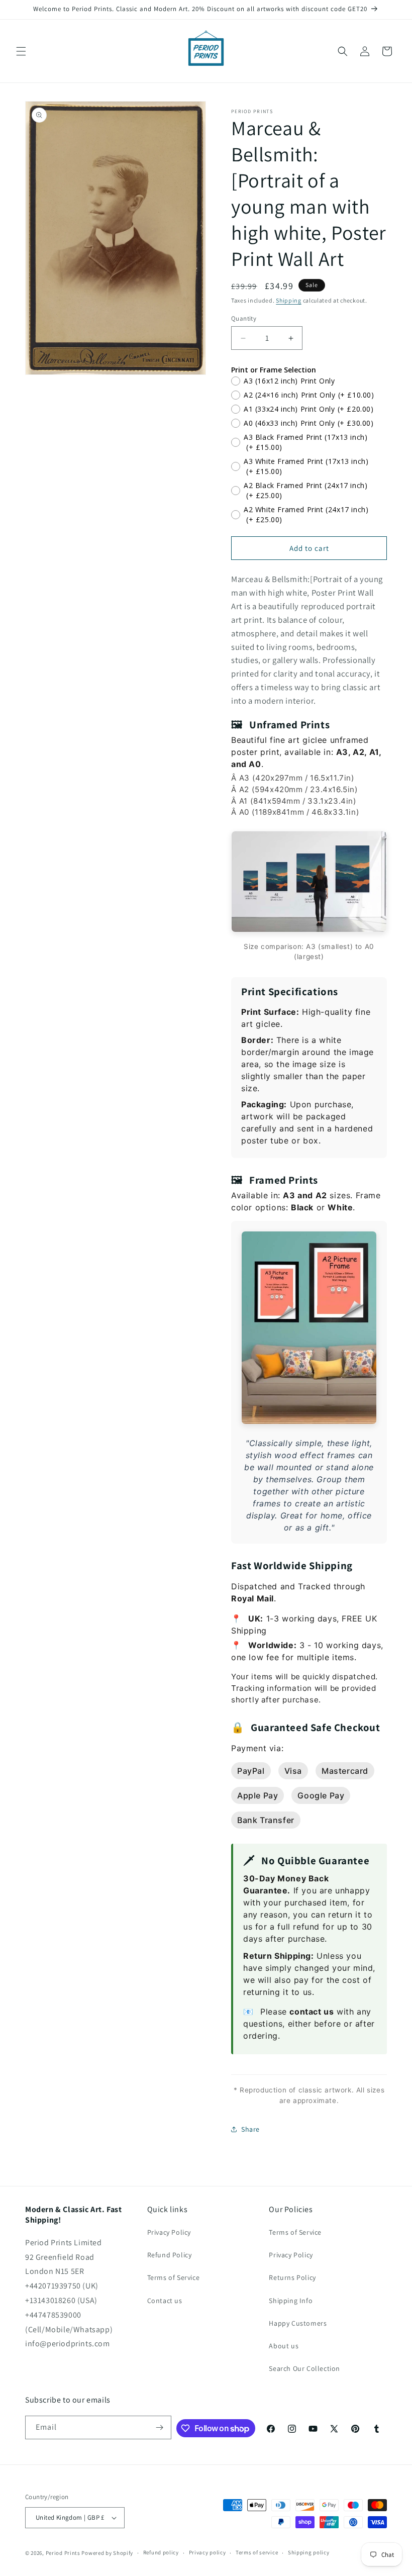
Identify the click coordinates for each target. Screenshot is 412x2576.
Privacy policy (208, 2552)
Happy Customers (298, 2323)
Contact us (165, 2301)
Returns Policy (292, 2277)
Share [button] (250, 2129)
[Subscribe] (160, 2427)
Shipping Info (291, 2301)
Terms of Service (174, 2277)
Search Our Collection (304, 2368)
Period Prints (63, 2553)
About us (284, 2346)
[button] (21, 51)
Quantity (244, 318)
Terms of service (257, 2552)
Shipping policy (309, 2552)
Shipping (289, 300)
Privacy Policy (169, 2232)
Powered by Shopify (107, 2553)
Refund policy (161, 2552)
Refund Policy (170, 2255)
